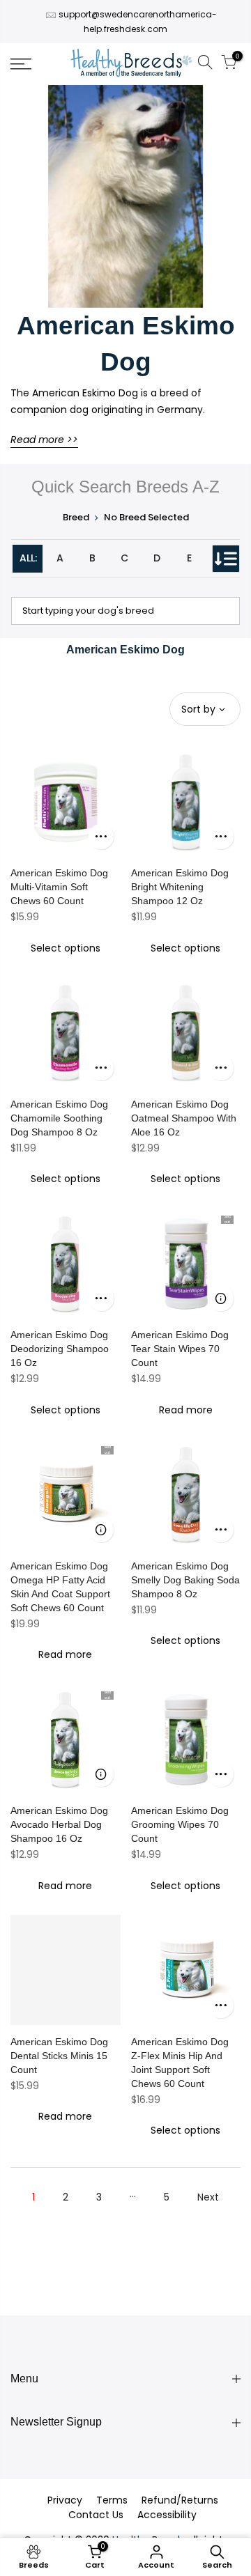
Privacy (65, 2500)
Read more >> (44, 440)
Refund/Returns (180, 2500)
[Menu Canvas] (35, 64)
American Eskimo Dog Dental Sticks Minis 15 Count (59, 2056)
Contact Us (96, 2515)
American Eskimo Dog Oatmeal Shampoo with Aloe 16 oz (184, 1118)
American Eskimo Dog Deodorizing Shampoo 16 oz (60, 1349)
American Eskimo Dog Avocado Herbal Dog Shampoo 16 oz (59, 1824)
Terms (112, 2500)
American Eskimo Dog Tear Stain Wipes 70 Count (180, 1349)
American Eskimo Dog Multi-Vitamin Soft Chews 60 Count (59, 887)
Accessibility (167, 2515)
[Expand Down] (226, 559)
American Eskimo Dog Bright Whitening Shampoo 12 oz (180, 887)
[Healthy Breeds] (131, 64)
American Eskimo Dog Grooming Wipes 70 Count (180, 1824)
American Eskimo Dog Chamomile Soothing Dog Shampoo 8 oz (59, 1118)
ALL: (28, 558)
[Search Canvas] (205, 64)
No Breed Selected (146, 517)
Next (208, 2197)
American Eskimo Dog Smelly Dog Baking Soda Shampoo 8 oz (185, 1580)
